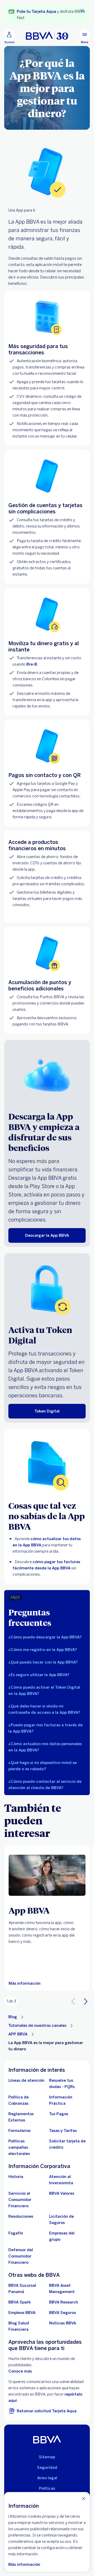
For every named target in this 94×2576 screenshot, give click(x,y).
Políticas (47, 2488)
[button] (47, 1637)
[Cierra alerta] (82, 10)
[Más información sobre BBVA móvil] (47, 1875)
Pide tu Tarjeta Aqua (36, 12)
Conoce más (20, 2371)
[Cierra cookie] (84, 2498)
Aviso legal (47, 2478)
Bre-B (32, 664)
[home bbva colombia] (47, 36)
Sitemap (47, 2457)
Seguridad (47, 2467)
